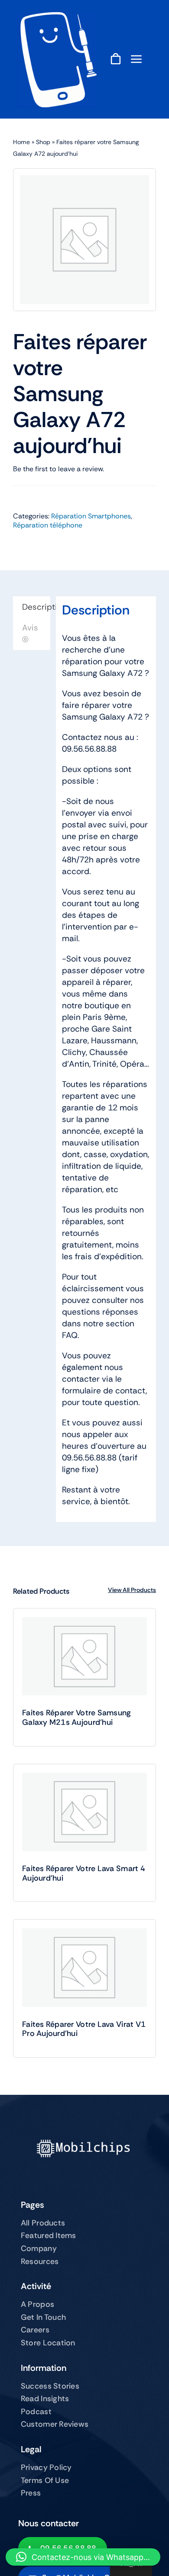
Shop (43, 142)
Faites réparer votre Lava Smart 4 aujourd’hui (84, 1873)
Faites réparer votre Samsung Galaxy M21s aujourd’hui (77, 1717)
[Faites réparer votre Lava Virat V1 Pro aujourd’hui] (84, 1967)
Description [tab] (36, 607)
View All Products (132, 1590)
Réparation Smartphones (91, 516)
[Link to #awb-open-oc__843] (136, 59)
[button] (83, 2557)
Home (21, 142)
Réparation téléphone (48, 525)
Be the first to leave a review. (58, 469)
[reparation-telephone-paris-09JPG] (57, 16)
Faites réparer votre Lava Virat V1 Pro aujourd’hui (84, 2029)
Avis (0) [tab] (30, 634)
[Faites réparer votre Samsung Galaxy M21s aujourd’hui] (84, 1656)
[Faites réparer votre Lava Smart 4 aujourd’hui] (84, 1812)
